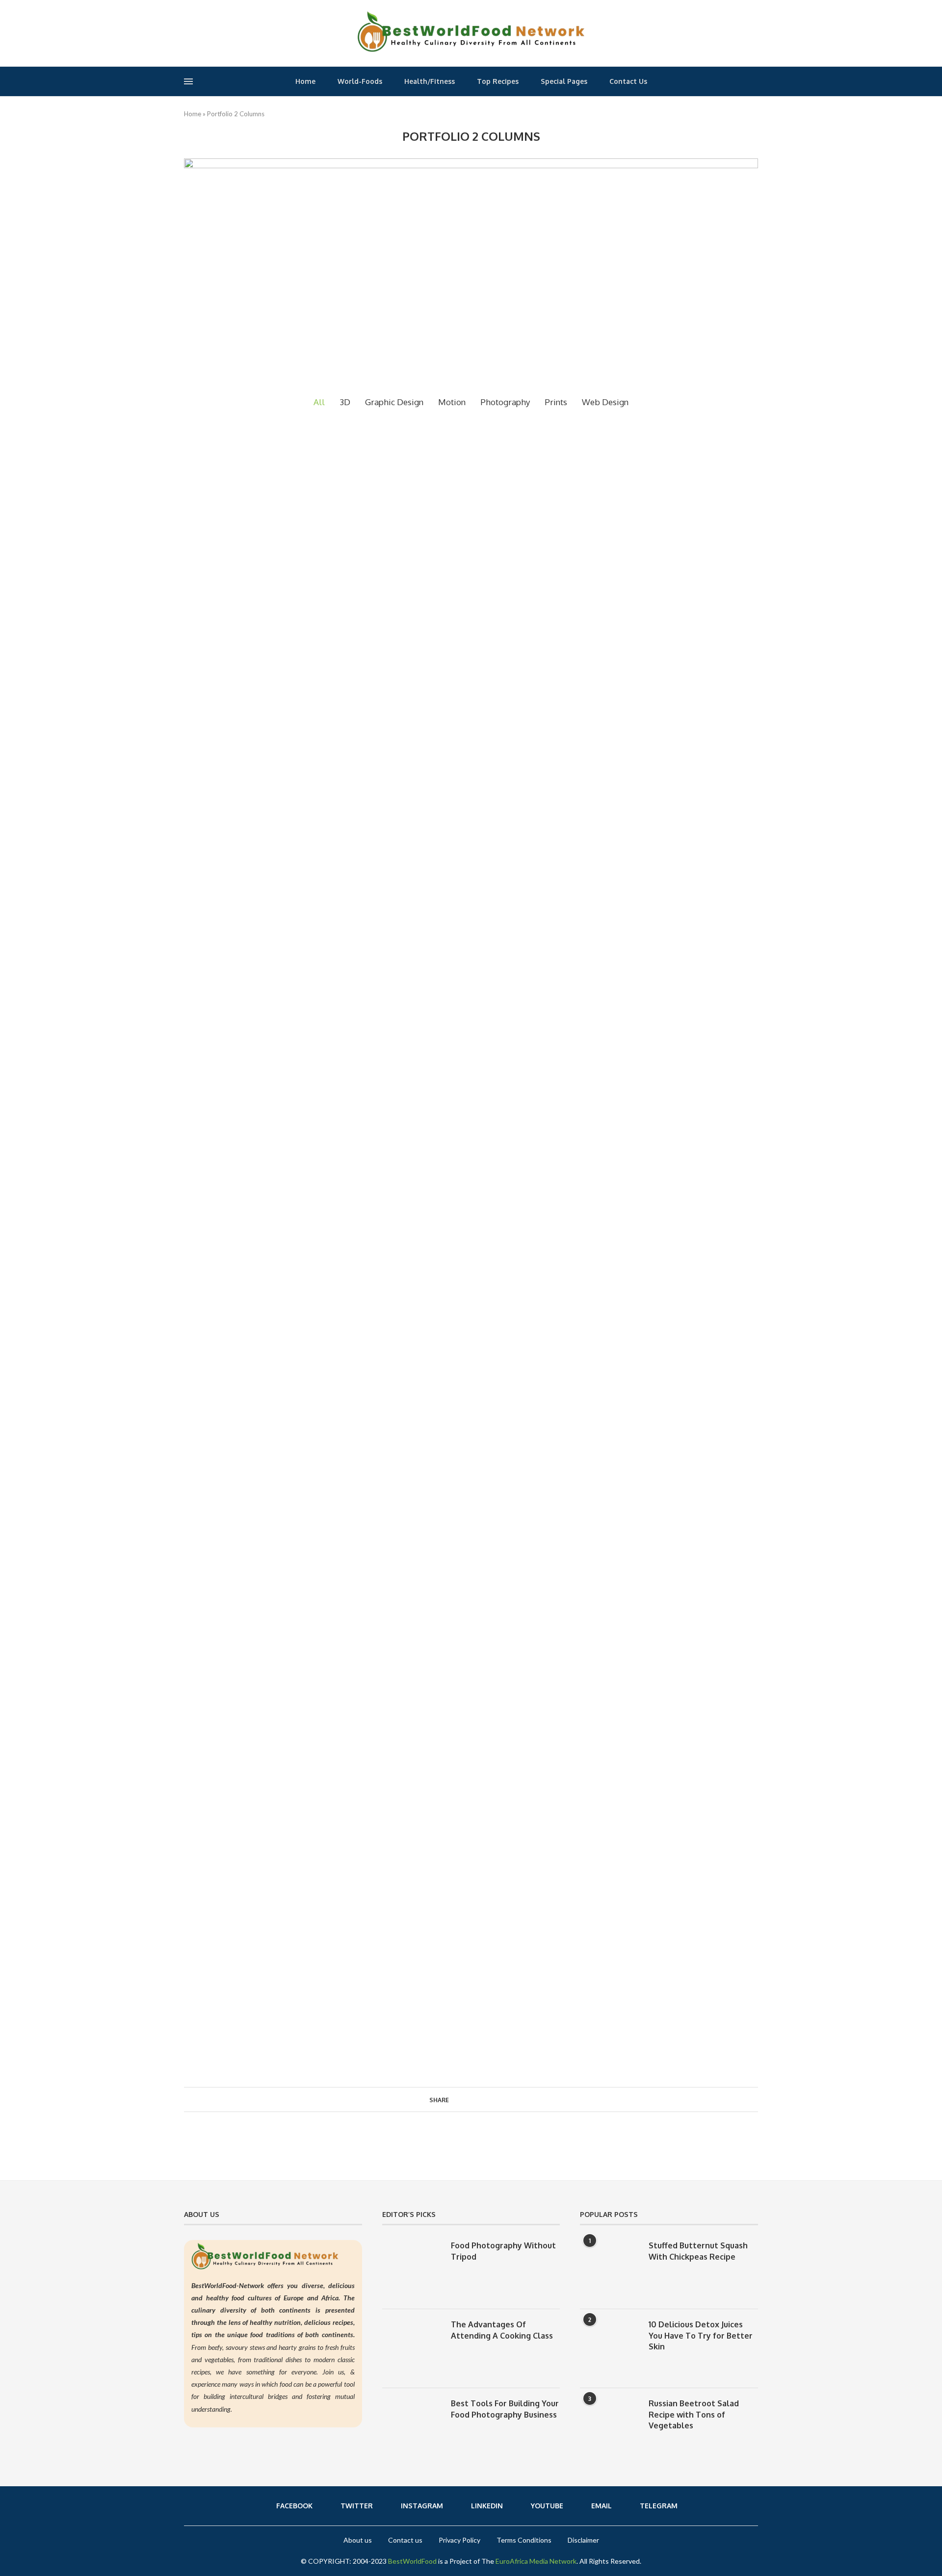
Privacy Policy (459, 2540)
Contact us (405, 2540)
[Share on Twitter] (468, 2099)
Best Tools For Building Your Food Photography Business (505, 2409)
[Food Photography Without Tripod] (412, 2269)
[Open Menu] (188, 81)
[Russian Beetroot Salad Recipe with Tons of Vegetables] (609, 2427)
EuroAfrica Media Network (536, 2561)
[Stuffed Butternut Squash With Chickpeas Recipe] (609, 2269)
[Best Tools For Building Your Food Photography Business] (412, 2427)
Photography (505, 402)
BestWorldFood (412, 2561)
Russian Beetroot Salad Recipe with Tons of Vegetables (694, 2414)
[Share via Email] (510, 2099)
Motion (452, 402)
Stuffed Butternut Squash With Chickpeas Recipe (698, 2251)
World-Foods (360, 81)
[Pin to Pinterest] (479, 2099)
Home (305, 81)
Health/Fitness (430, 81)
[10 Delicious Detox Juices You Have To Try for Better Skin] (609, 2348)
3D (345, 402)
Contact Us (628, 81)
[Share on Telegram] (499, 2099)
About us (358, 2540)
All (319, 402)
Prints (556, 402)
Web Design (605, 402)
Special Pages (564, 81)
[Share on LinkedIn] (489, 2099)
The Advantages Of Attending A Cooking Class (502, 2330)
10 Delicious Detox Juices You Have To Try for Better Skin (701, 2335)
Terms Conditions (524, 2540)
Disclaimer (583, 2540)
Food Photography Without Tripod (503, 2251)
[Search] (755, 83)
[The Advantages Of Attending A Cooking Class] (412, 2348)
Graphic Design (394, 402)
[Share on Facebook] (458, 2099)
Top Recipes (498, 81)
